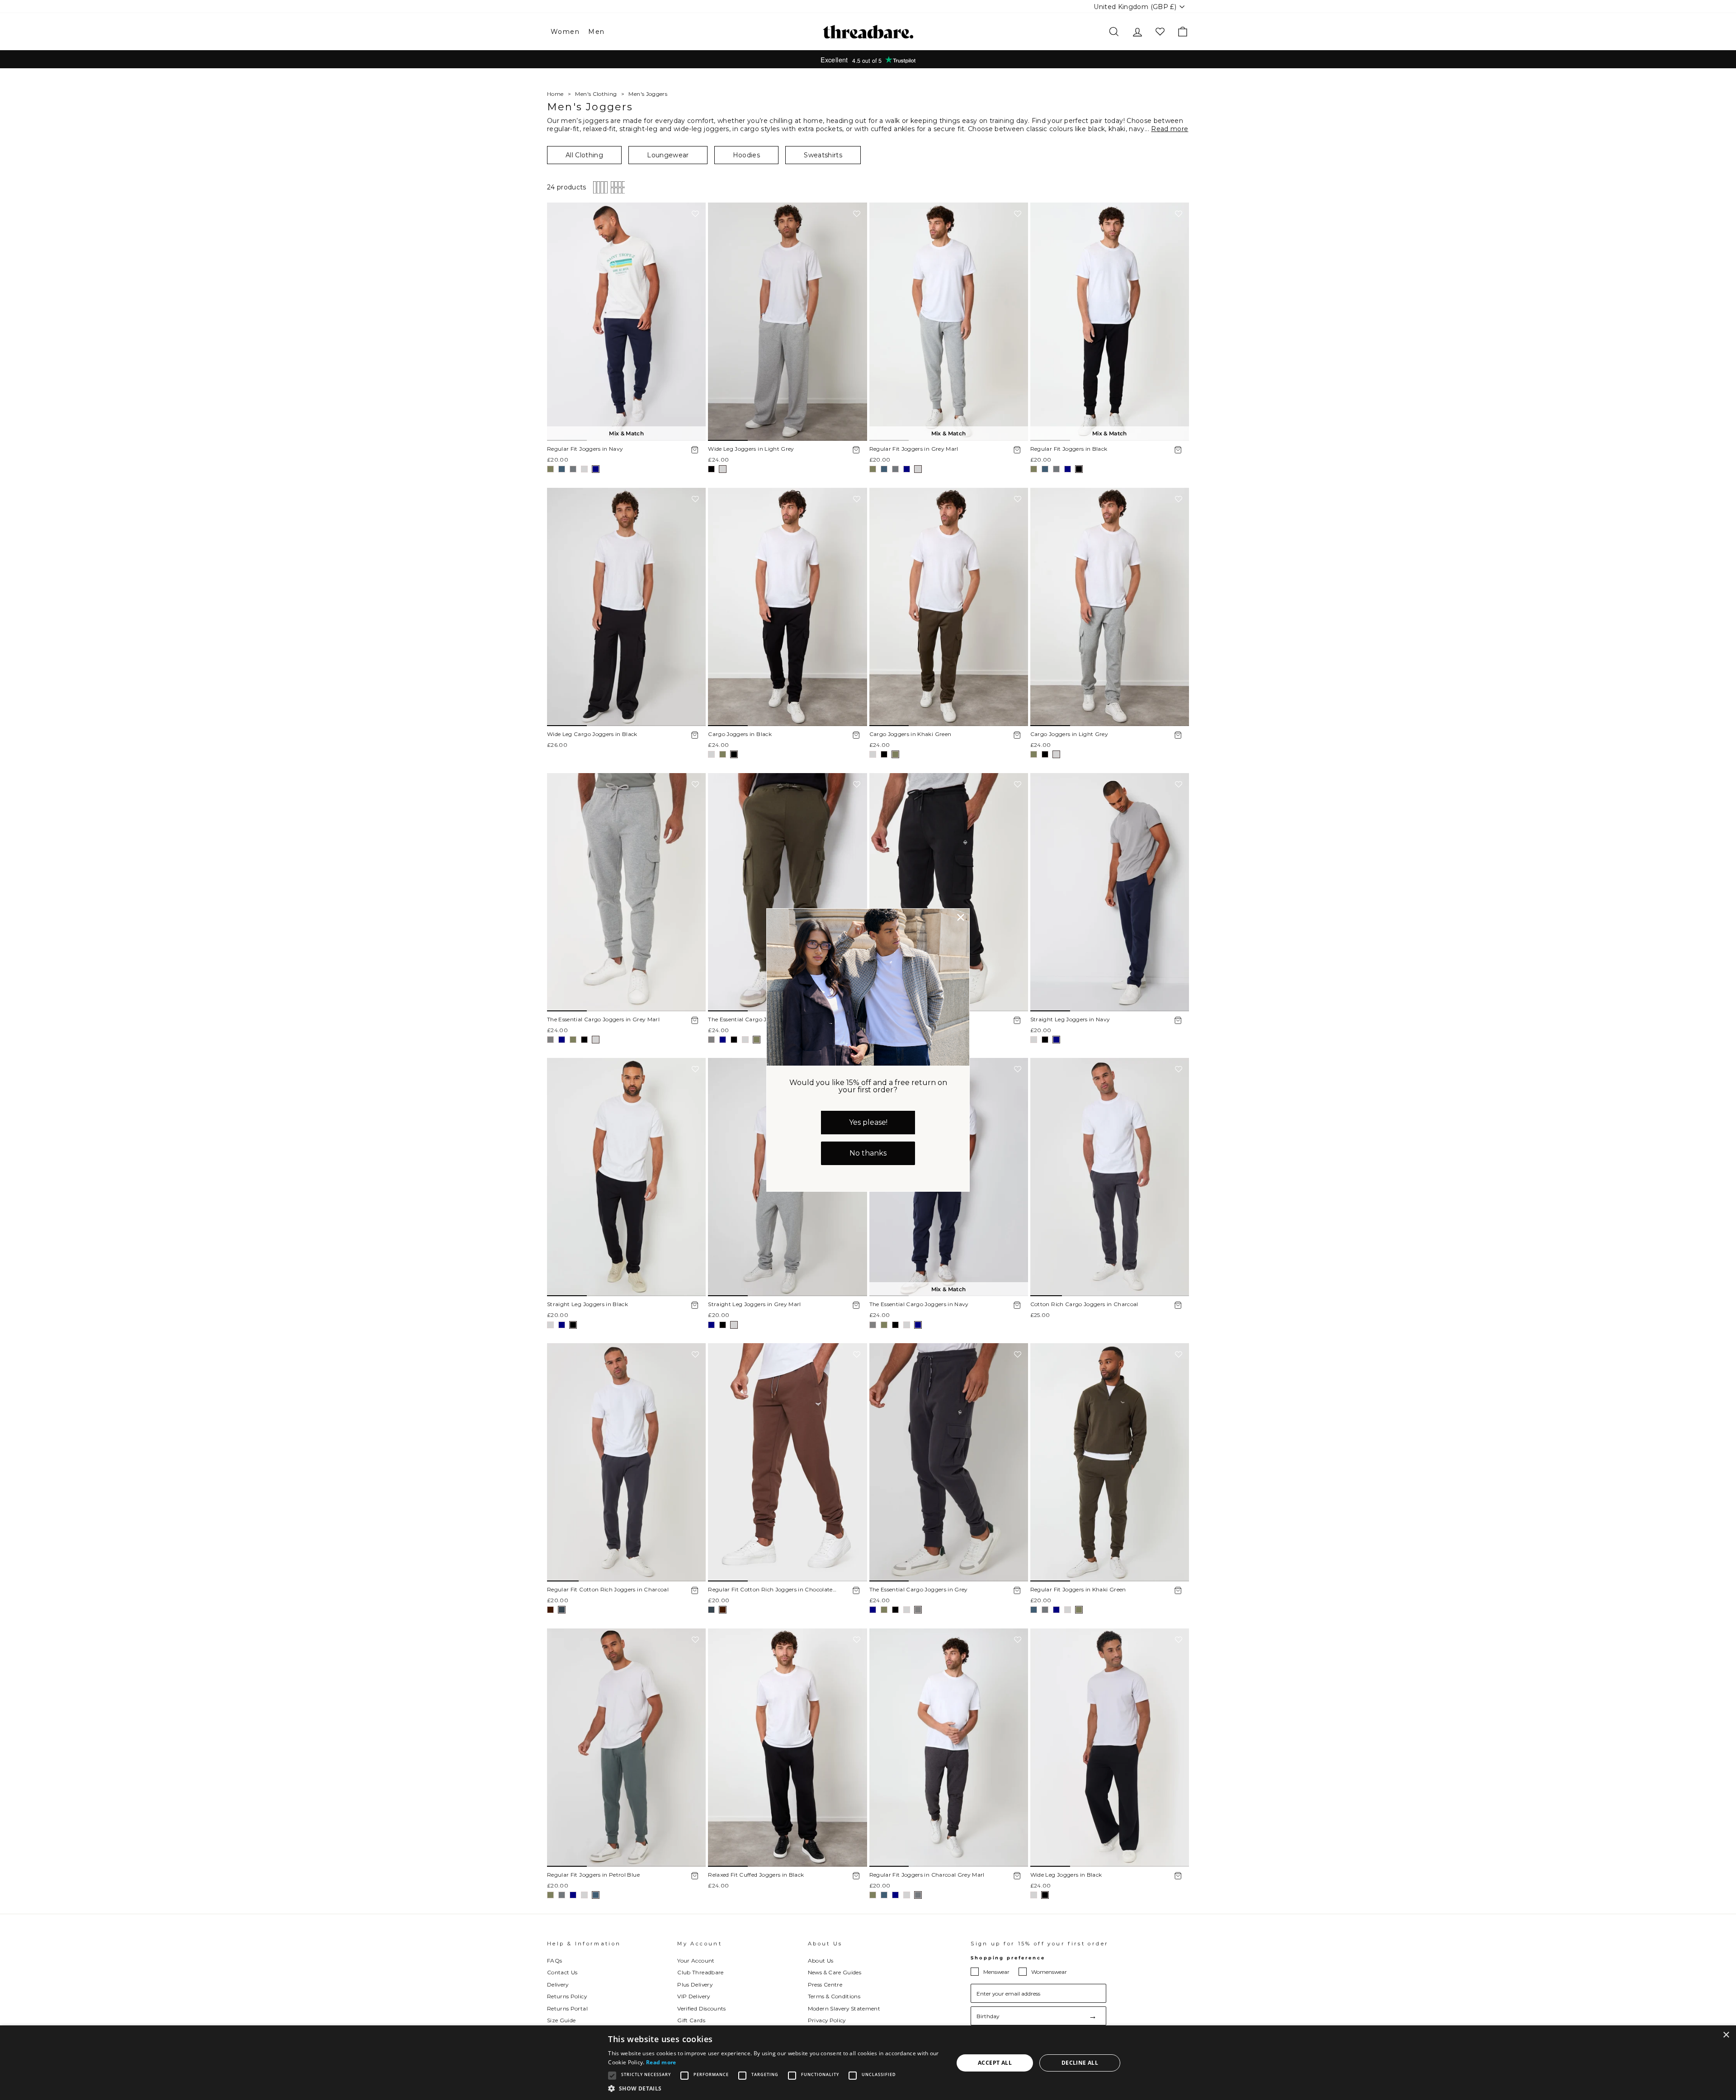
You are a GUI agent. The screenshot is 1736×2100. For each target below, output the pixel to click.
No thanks (868, 1153)
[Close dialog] (961, 917)
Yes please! (868, 1122)
